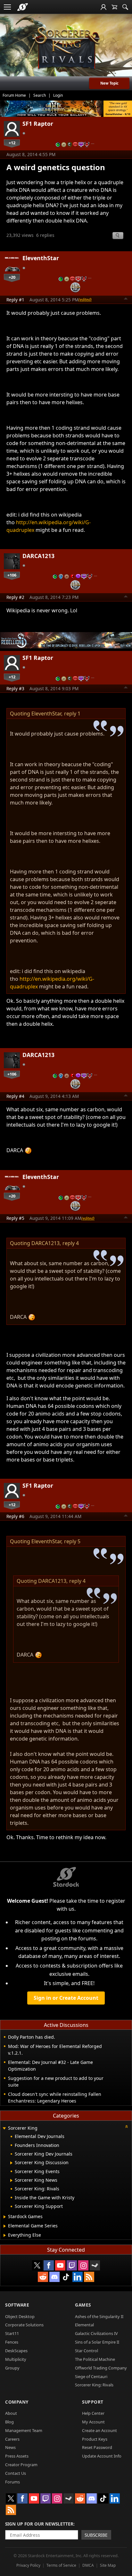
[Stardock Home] (23, 7)
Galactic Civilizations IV (96, 2333)
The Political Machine (95, 2359)
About (11, 2413)
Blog (9, 2422)
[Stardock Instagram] (83, 2265)
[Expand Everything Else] (5, 2235)
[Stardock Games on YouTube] (60, 2265)
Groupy (12, 2368)
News (10, 2447)
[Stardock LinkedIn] (78, 2277)
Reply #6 (15, 1516)
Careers (12, 2439)
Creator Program (21, 2465)
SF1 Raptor (38, 124)
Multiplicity (16, 2359)
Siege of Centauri (91, 2376)
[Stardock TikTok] (66, 2277)
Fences (12, 2342)
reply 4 (71, 1243)
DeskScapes (16, 2351)
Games (83, 2305)
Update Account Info (102, 2456)
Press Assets (17, 2456)
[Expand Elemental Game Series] (5, 2226)
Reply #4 (15, 1096)
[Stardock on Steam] (95, 2265)
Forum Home (14, 95)
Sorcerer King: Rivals (94, 2385)
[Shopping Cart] (114, 7)
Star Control (87, 2351)
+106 (12, 575)
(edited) (85, 299)
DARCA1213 (38, 556)
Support (93, 2402)
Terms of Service (61, 2565)
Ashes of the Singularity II (99, 2316)
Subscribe (96, 2535)
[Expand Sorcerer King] (4, 2129)
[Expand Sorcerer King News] (11, 2180)
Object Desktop (20, 2316)
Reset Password (97, 2447)
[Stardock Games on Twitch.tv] (72, 2265)
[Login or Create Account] (103, 7)
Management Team (24, 2430)
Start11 (12, 2333)
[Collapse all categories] (127, 2127)
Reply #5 (15, 1218)
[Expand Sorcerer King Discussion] (11, 2163)
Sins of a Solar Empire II (97, 2342)
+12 (12, 143)
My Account (93, 2422)
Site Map (108, 2565)
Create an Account (99, 2430)
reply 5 (72, 1541)
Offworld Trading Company (101, 2368)
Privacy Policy (28, 2565)
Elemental (84, 2325)
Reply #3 (15, 688)
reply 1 (72, 714)
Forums (12, 2482)
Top (126, 299)
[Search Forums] (125, 7)
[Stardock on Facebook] (49, 2265)
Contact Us (16, 2473)
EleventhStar (41, 258)
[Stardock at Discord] (54, 2277)
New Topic (109, 83)
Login (58, 95)
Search (40, 95)
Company (17, 2402)
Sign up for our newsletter (39, 2524)
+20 (12, 277)
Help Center (93, 2413)
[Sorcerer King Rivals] (66, 48)
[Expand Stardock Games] (5, 2217)
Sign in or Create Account (66, 1998)
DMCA (88, 2565)
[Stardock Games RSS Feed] (89, 2277)
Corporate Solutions (24, 2325)
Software (17, 2305)
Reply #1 (15, 300)
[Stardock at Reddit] (43, 2277)
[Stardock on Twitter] (37, 2265)
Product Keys (95, 2439)
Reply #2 (15, 597)
